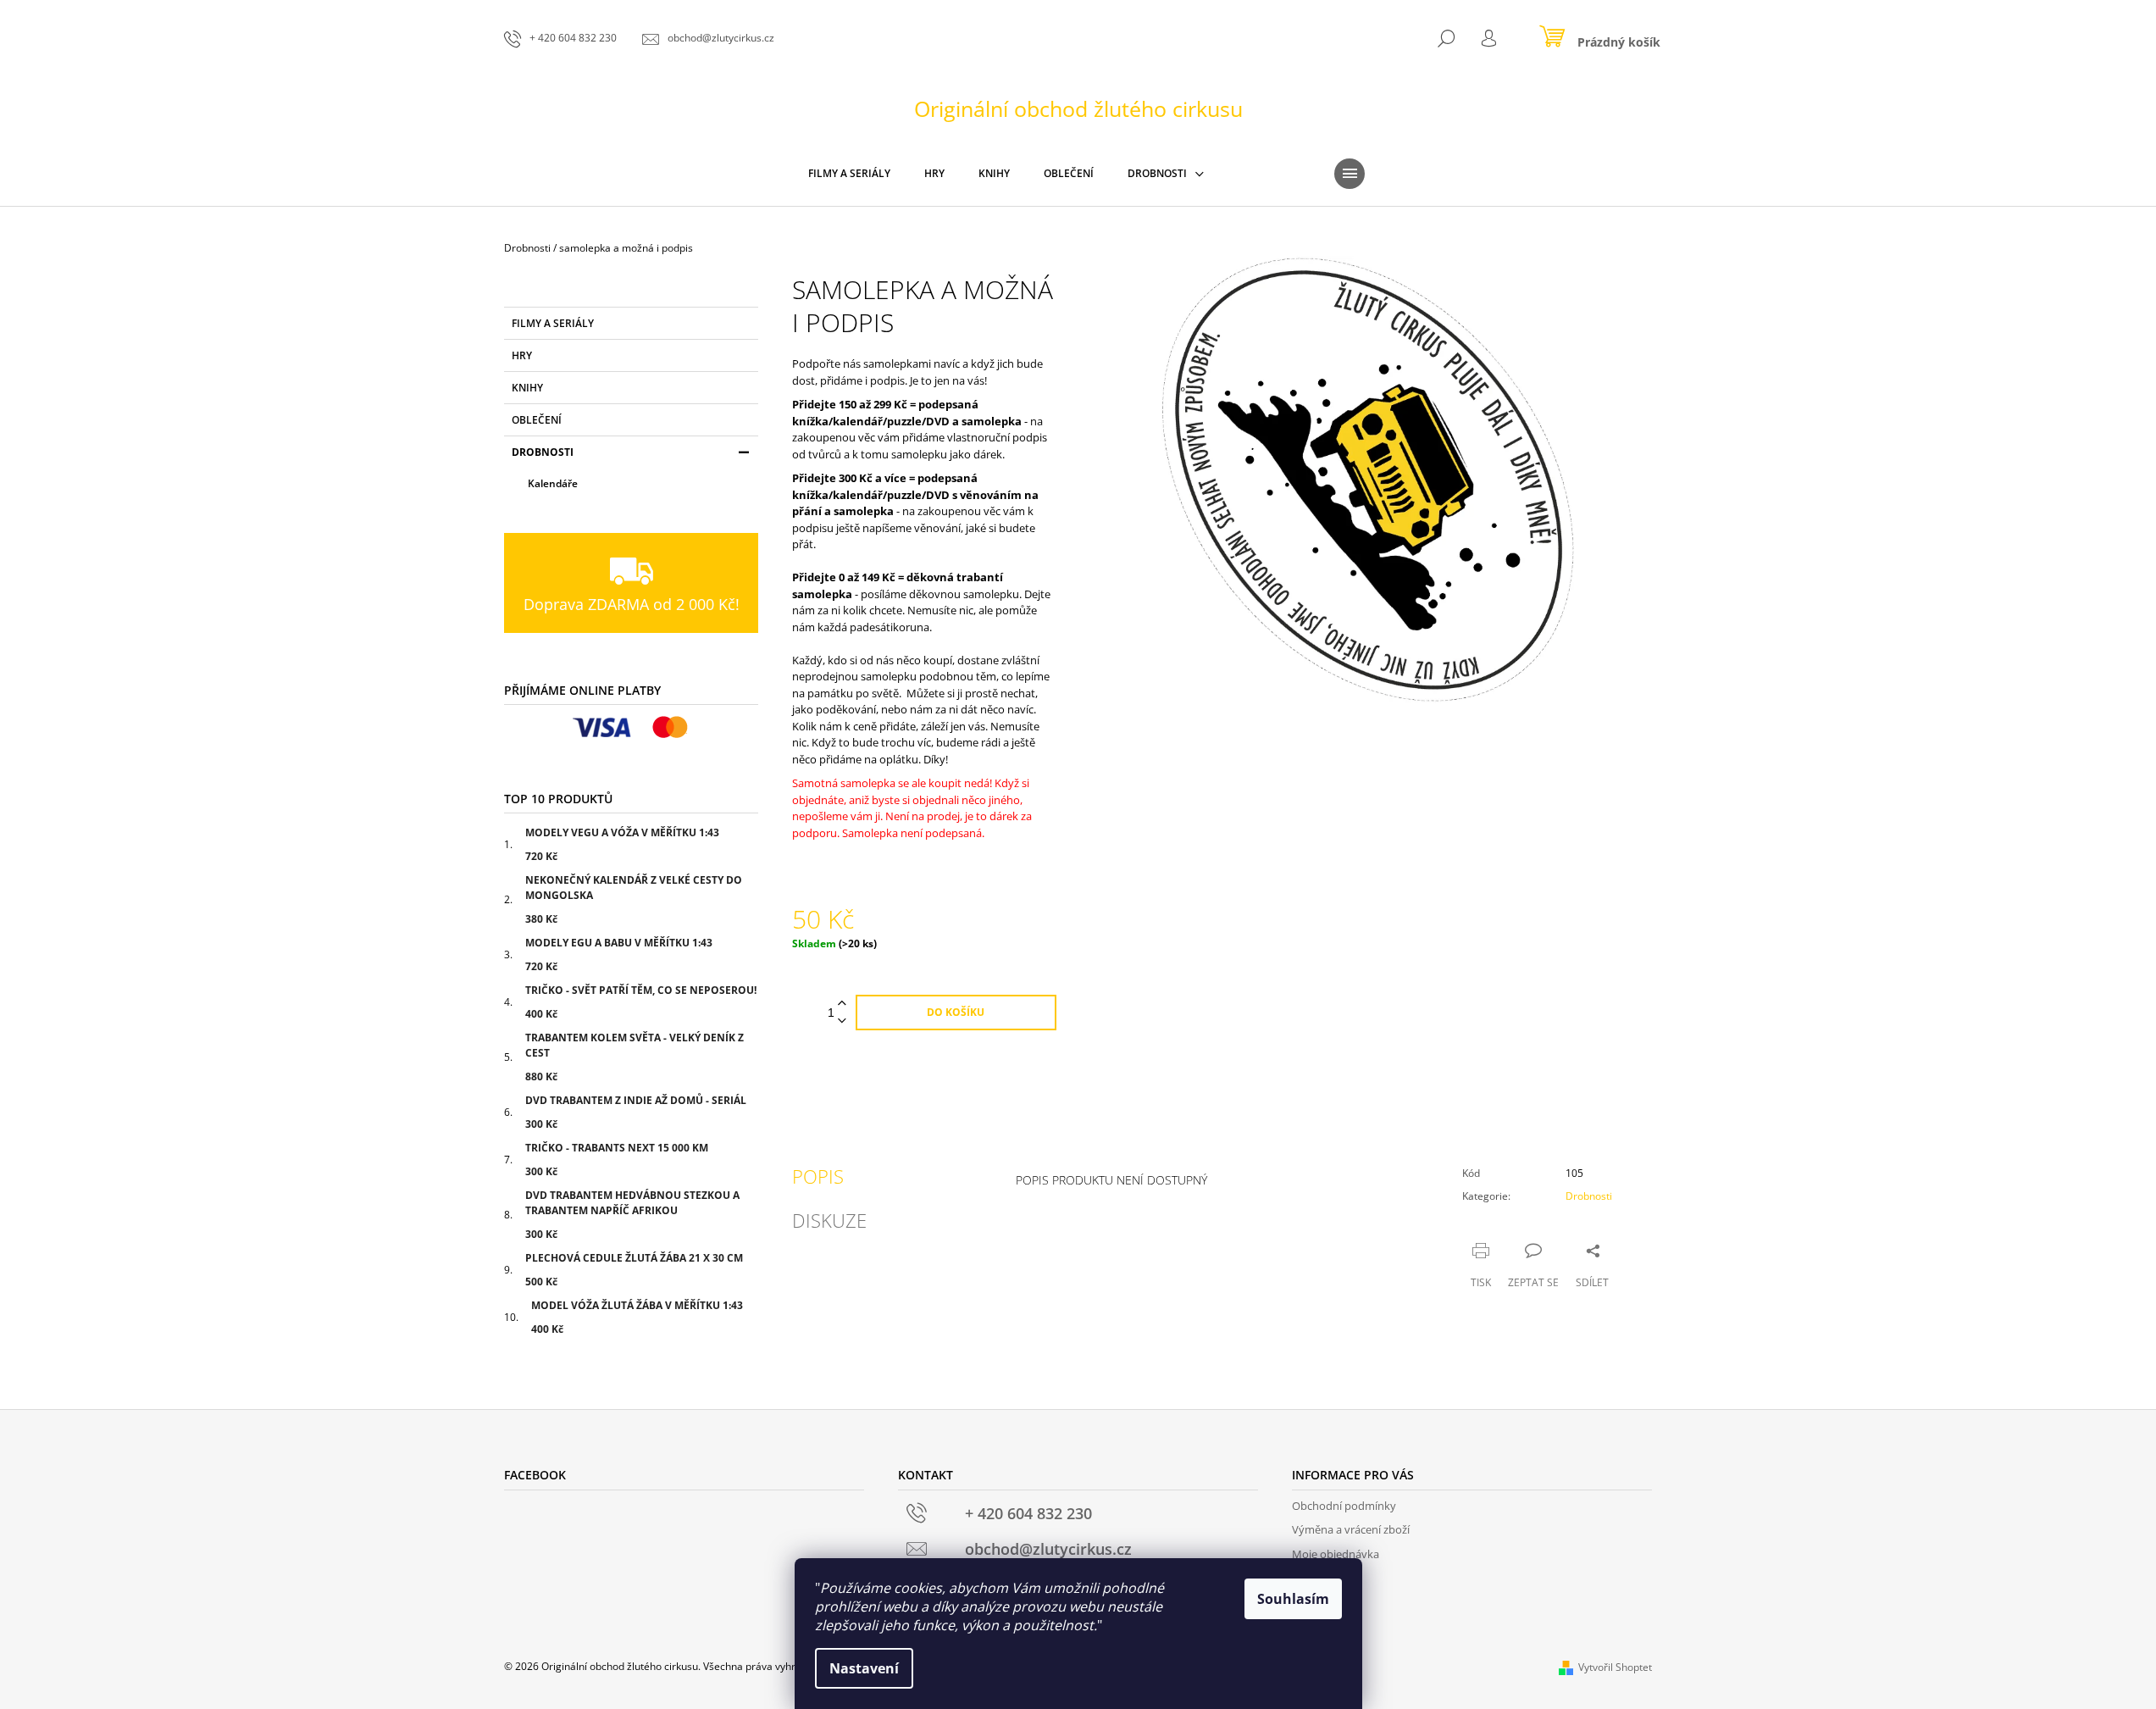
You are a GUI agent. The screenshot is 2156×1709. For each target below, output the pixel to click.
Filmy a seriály (553, 323)
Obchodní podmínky (1344, 1506)
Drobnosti (543, 452)
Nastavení (864, 1668)
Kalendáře (553, 483)
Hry (522, 355)
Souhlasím (1293, 1599)
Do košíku (956, 1012)
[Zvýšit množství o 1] (842, 1004)
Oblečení (537, 420)
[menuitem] (849, 174)
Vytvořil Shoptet (1615, 1667)
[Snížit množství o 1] (842, 1021)
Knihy (527, 388)
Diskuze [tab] (829, 1220)
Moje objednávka (1336, 1554)
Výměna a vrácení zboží (1351, 1529)
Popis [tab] (818, 1176)
